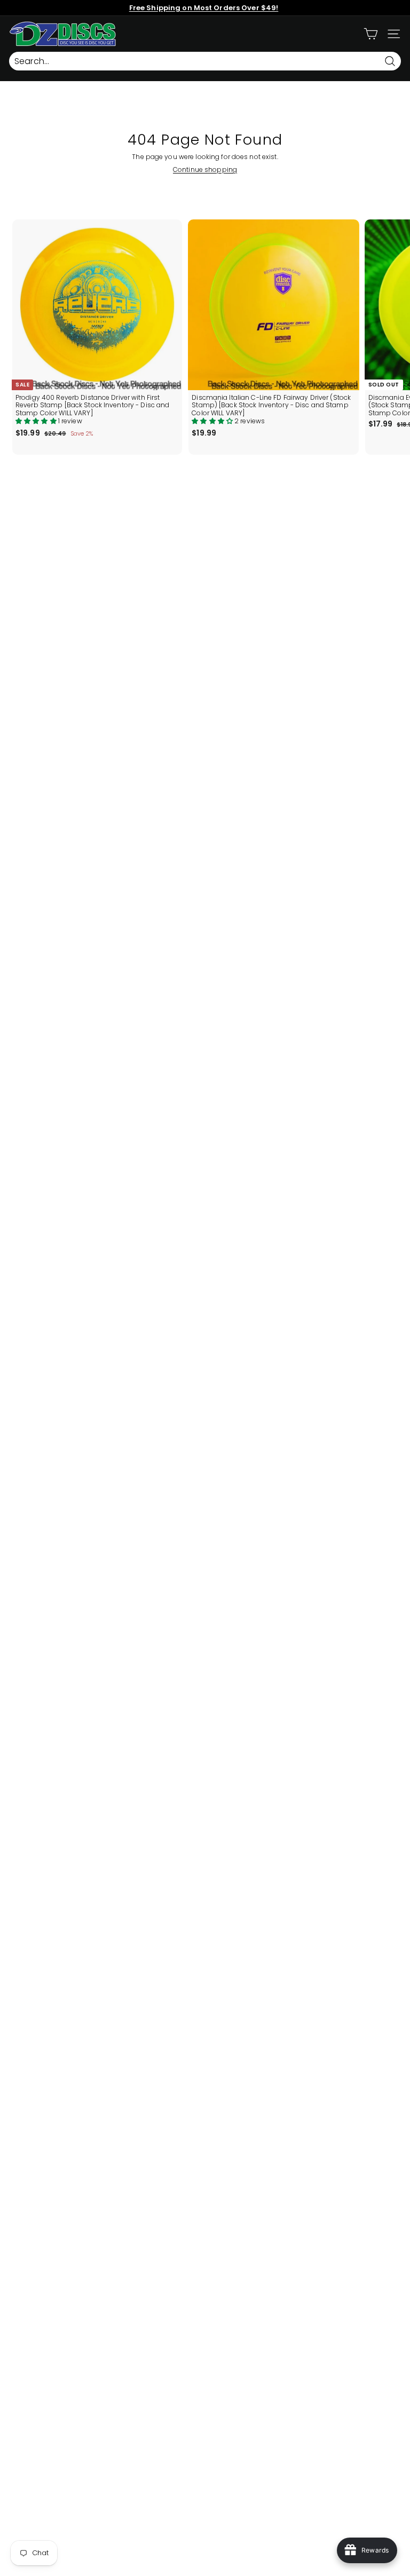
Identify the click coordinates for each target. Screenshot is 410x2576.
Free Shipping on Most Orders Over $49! (204, 8)
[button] (37, 421)
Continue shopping (205, 169)
